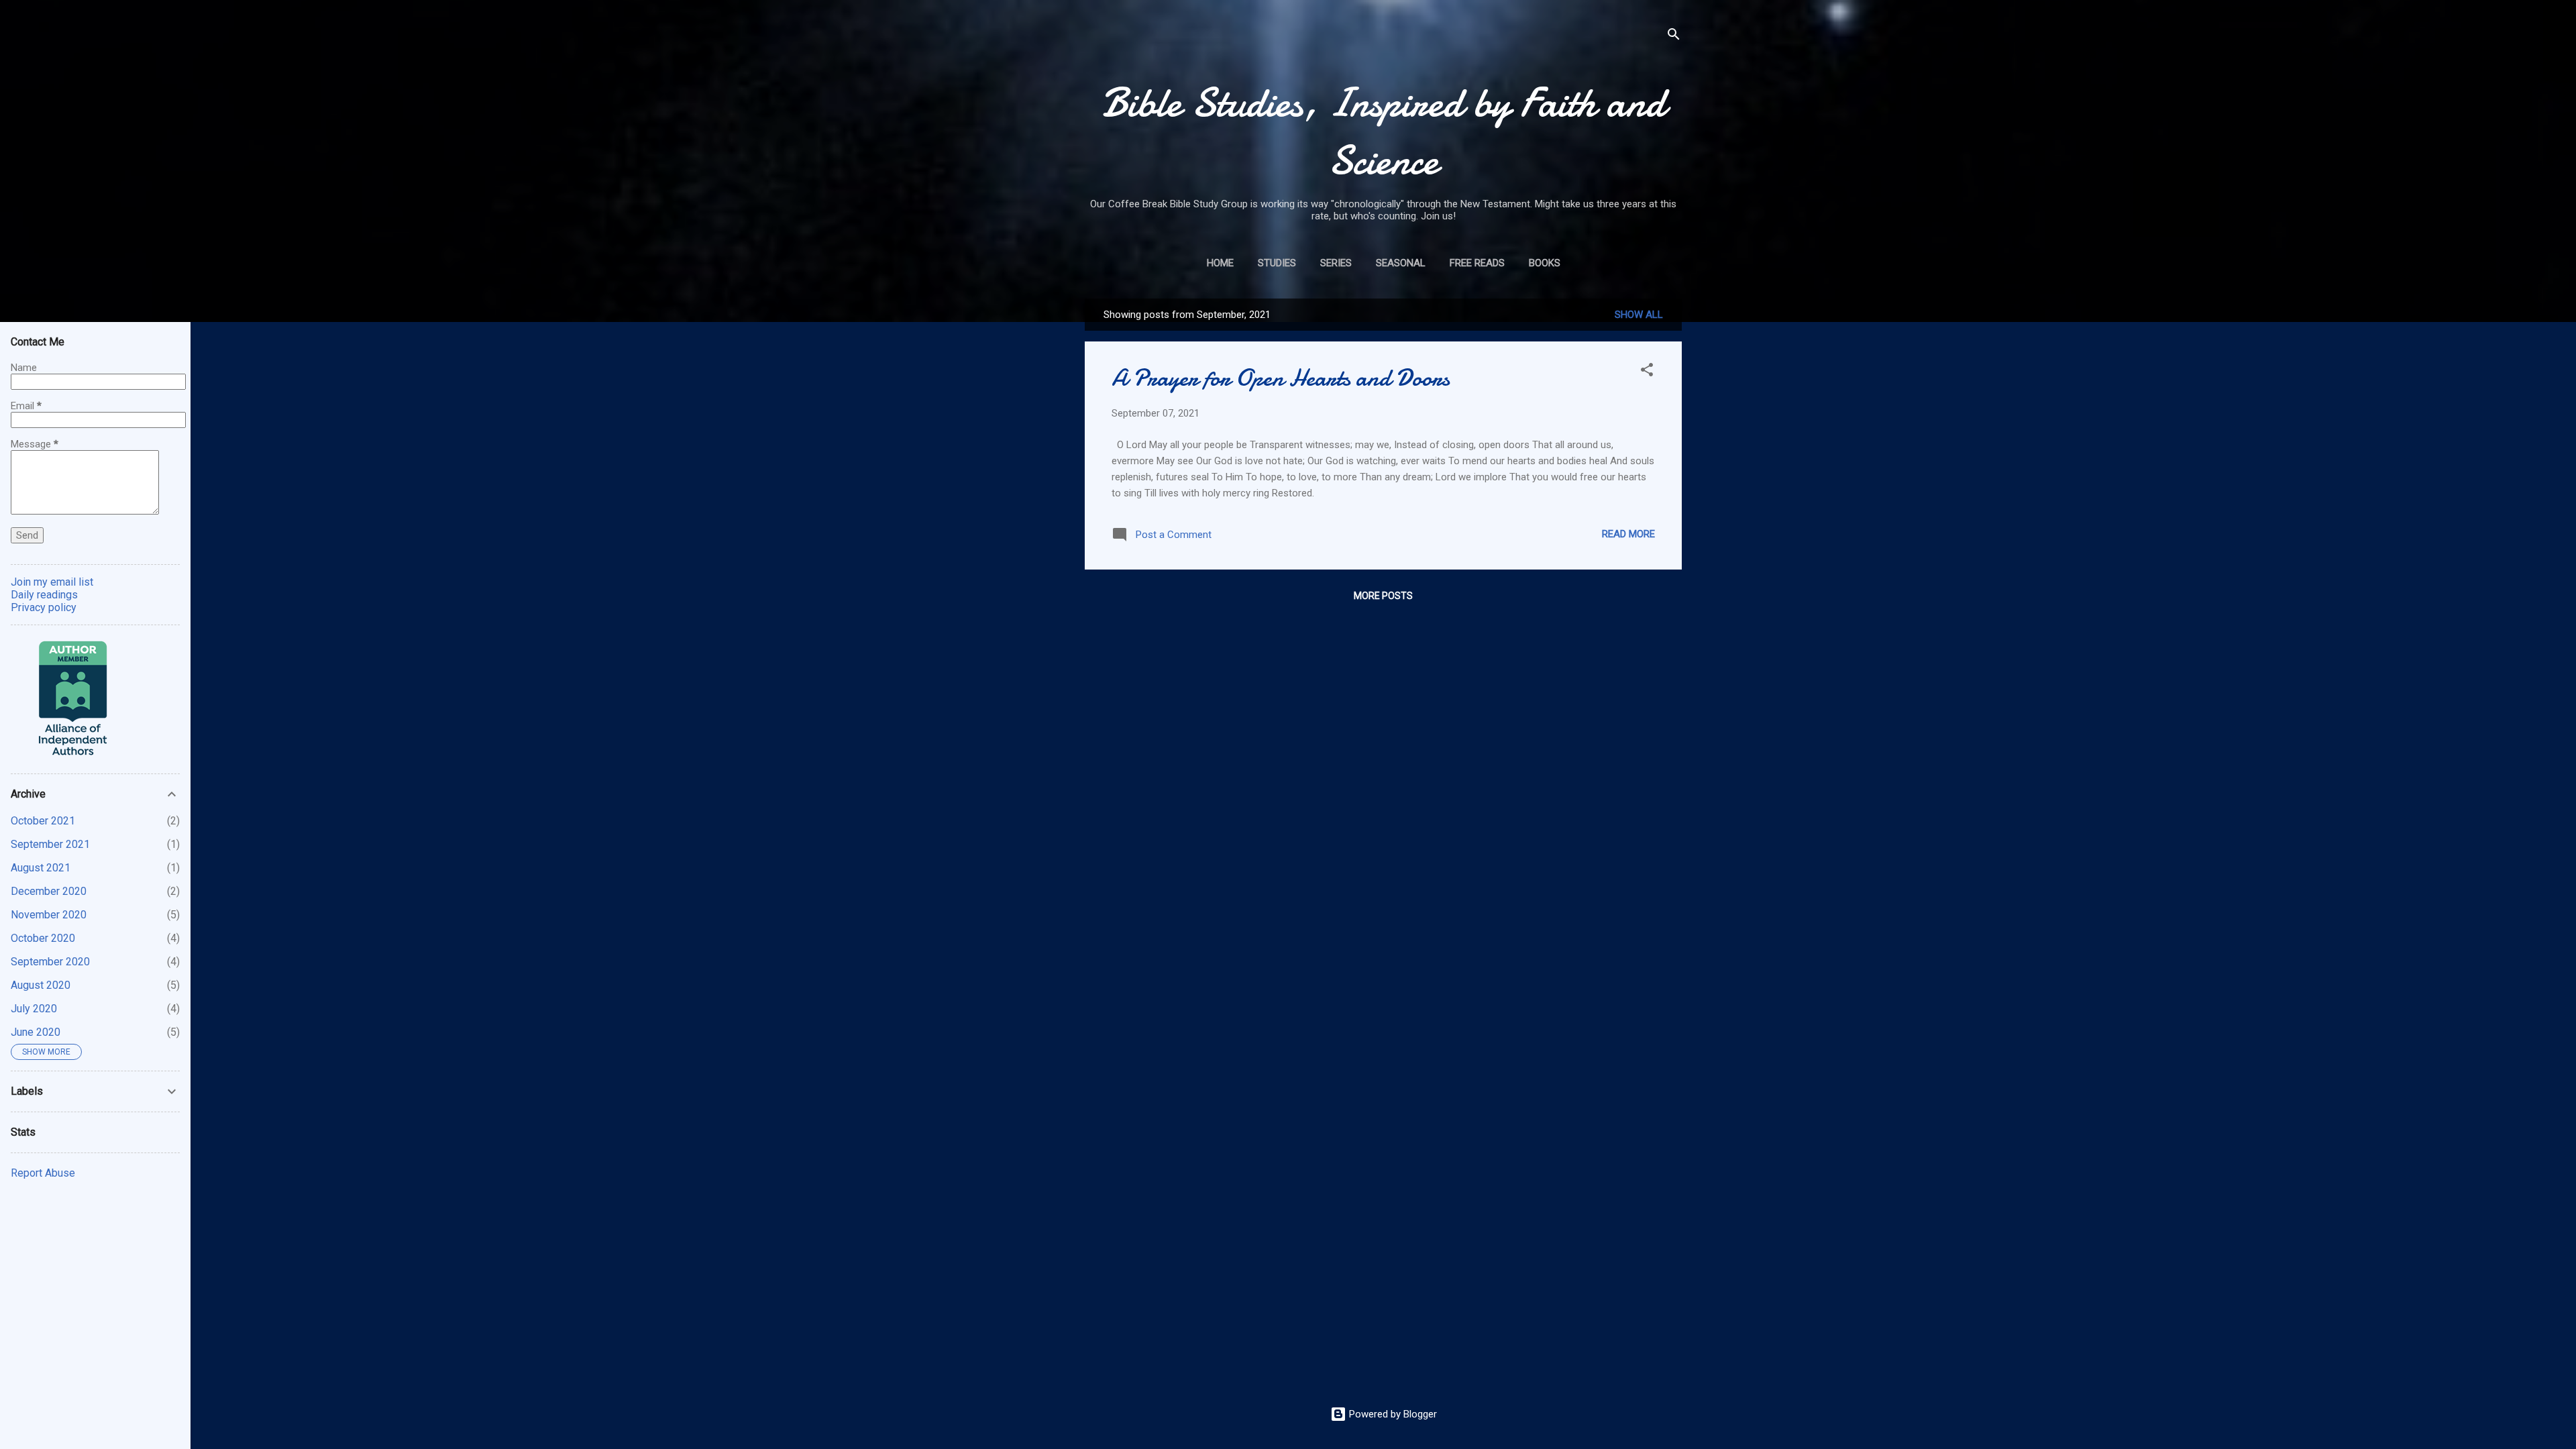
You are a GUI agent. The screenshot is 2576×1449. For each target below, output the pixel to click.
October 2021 (43, 821)
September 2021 (50, 844)
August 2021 (41, 868)
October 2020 (43, 938)
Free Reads (1477, 263)
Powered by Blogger (1392, 1414)
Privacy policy (44, 607)
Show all (1639, 315)
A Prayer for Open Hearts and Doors (1281, 378)
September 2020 (50, 962)
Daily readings (44, 595)
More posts (1383, 596)
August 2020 (41, 985)
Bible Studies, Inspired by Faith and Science (1384, 131)
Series (1336, 263)
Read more (1628, 534)
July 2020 (34, 1009)
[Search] (1674, 37)
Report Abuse (43, 1173)
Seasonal (1401, 263)
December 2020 (49, 891)
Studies (1277, 263)
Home (1220, 263)
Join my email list (52, 582)
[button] (1647, 372)
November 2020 (49, 915)
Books (1545, 263)
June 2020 (36, 1032)
